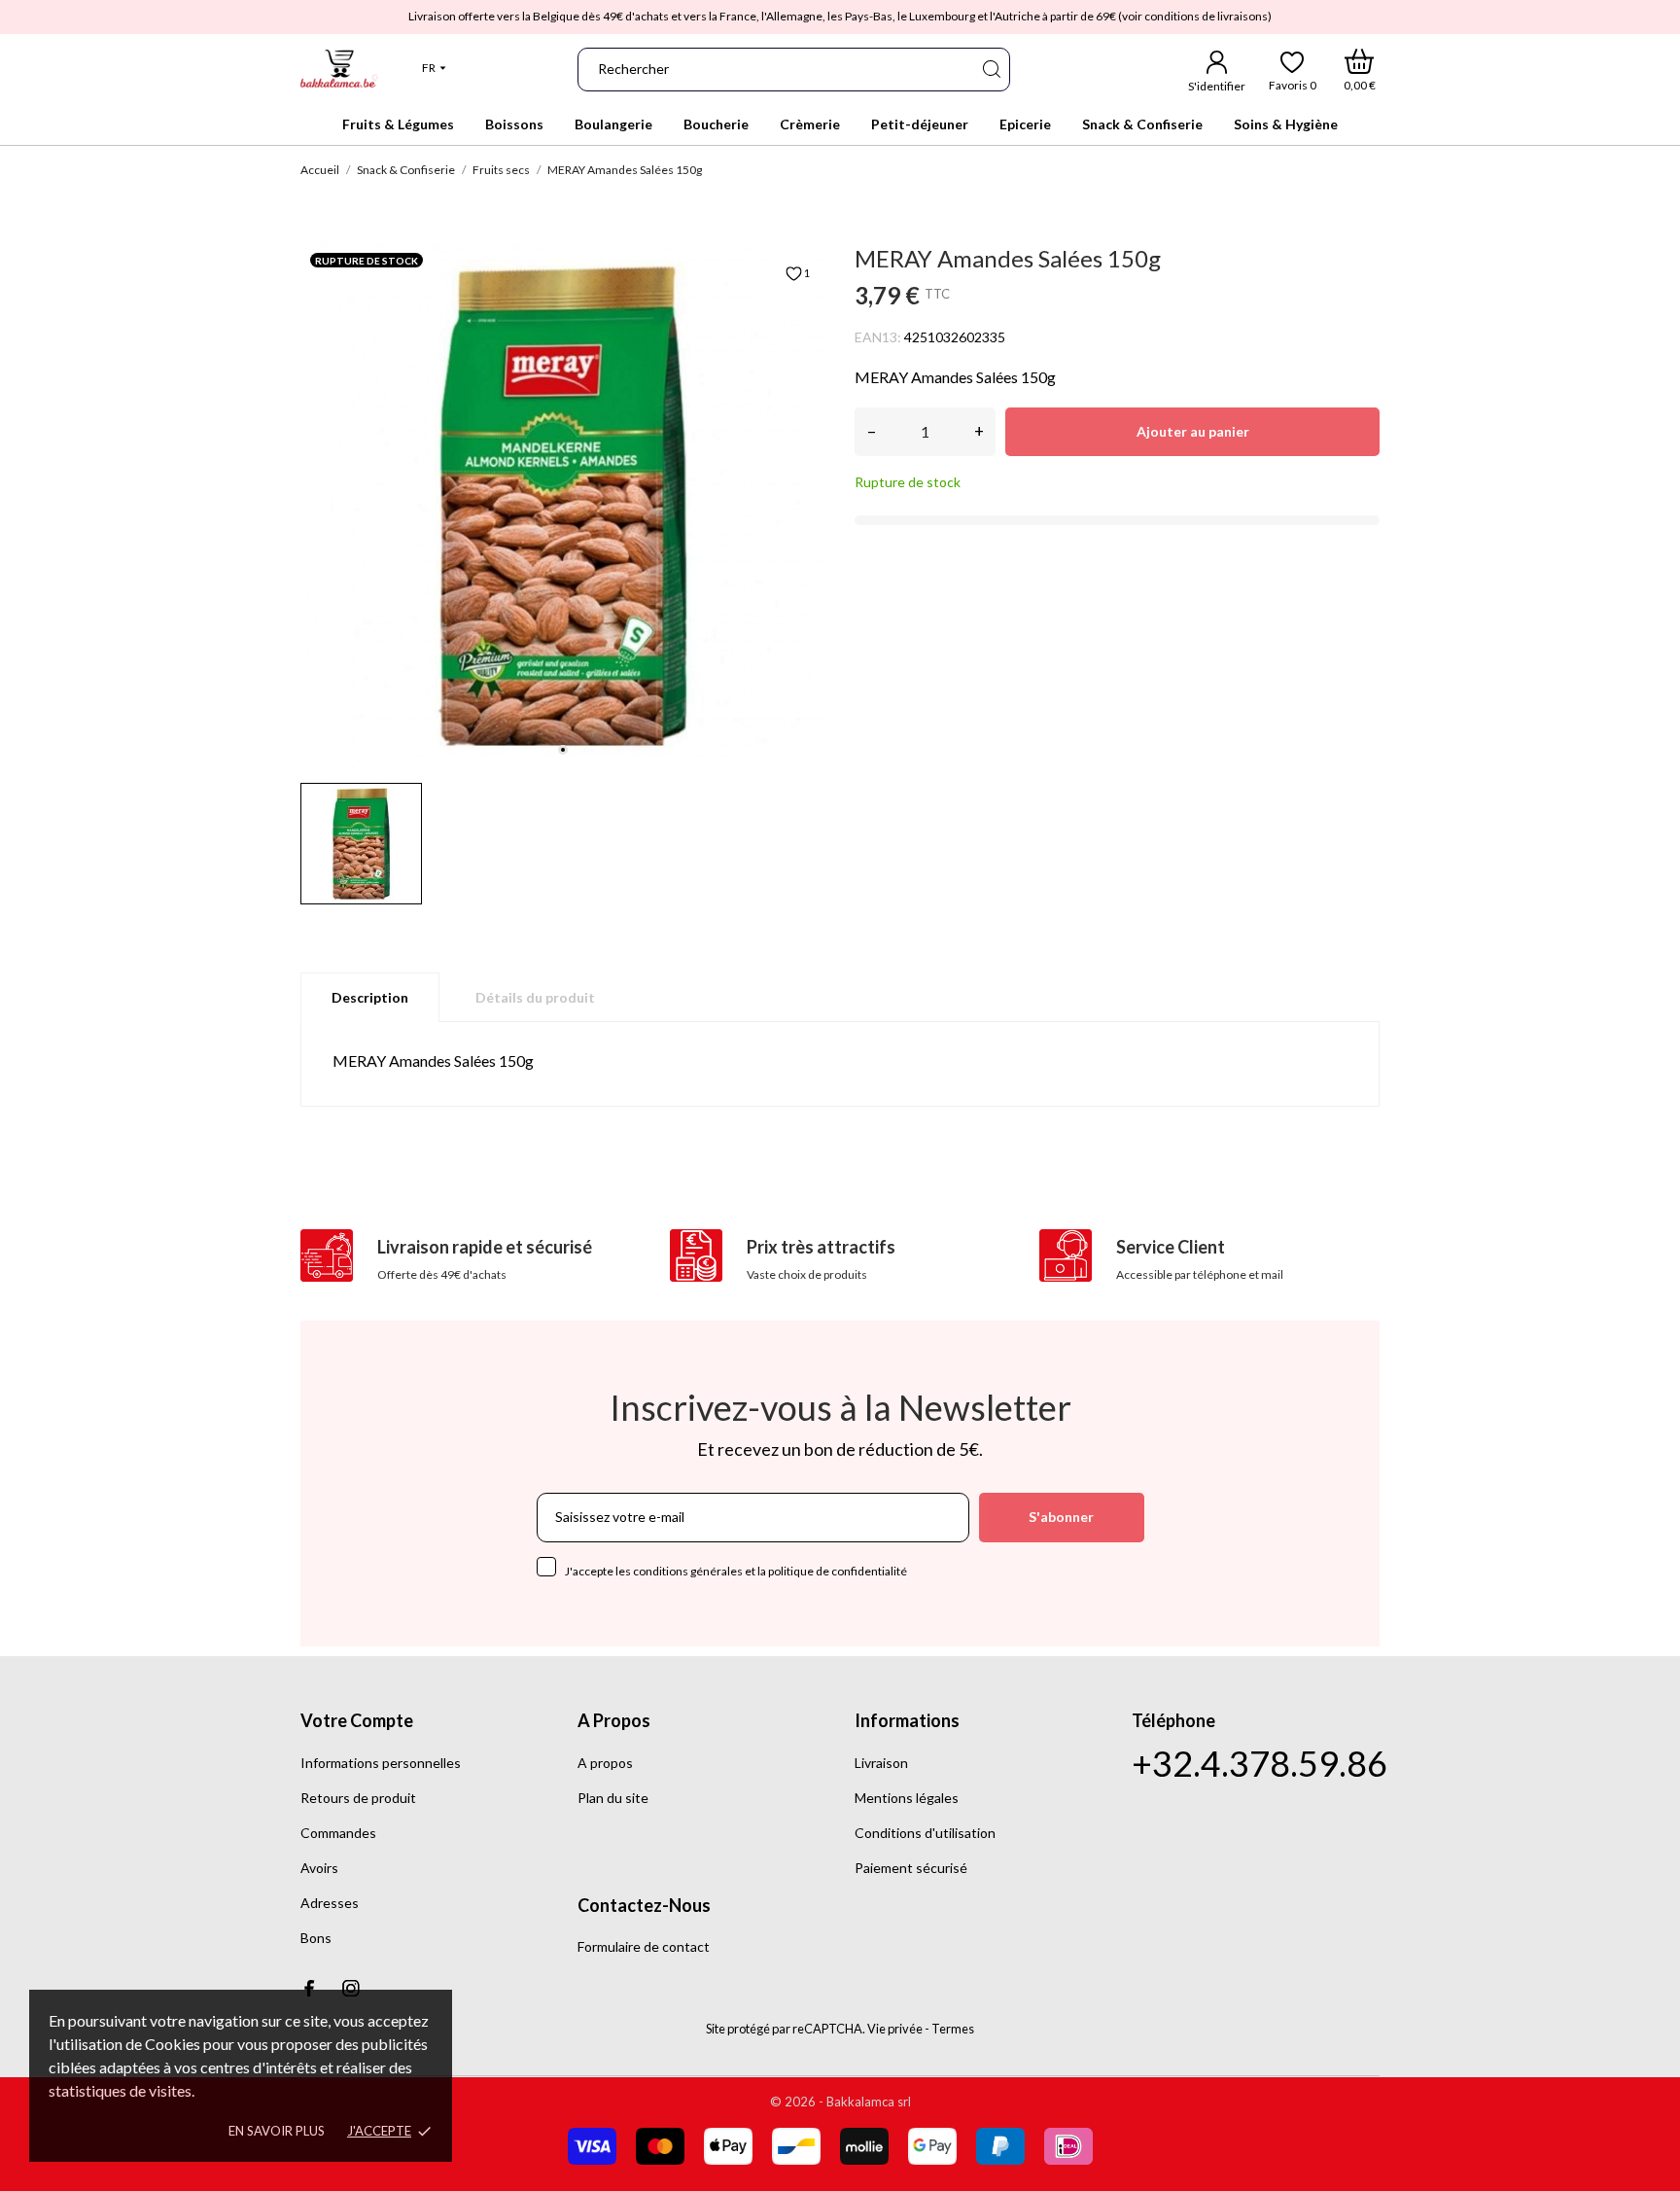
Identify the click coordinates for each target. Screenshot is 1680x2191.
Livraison (881, 1763)
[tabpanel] (563, 506)
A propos (605, 1763)
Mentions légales (907, 1798)
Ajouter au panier (1193, 431)
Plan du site (613, 1798)
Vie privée (895, 2029)
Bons (316, 1938)
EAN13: (878, 337)
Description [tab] (370, 997)
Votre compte (357, 1720)
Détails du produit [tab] (535, 997)
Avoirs (319, 1868)
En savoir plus (277, 2131)
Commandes (338, 1833)
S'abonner (1061, 1517)
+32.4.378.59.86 (1260, 1764)
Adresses (330, 1903)
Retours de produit (358, 1798)
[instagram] (351, 1988)
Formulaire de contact (644, 1946)
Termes (953, 2029)
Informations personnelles (381, 1763)
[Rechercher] (991, 70)
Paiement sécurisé (911, 1868)
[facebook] (309, 1988)
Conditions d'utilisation (925, 1833)
